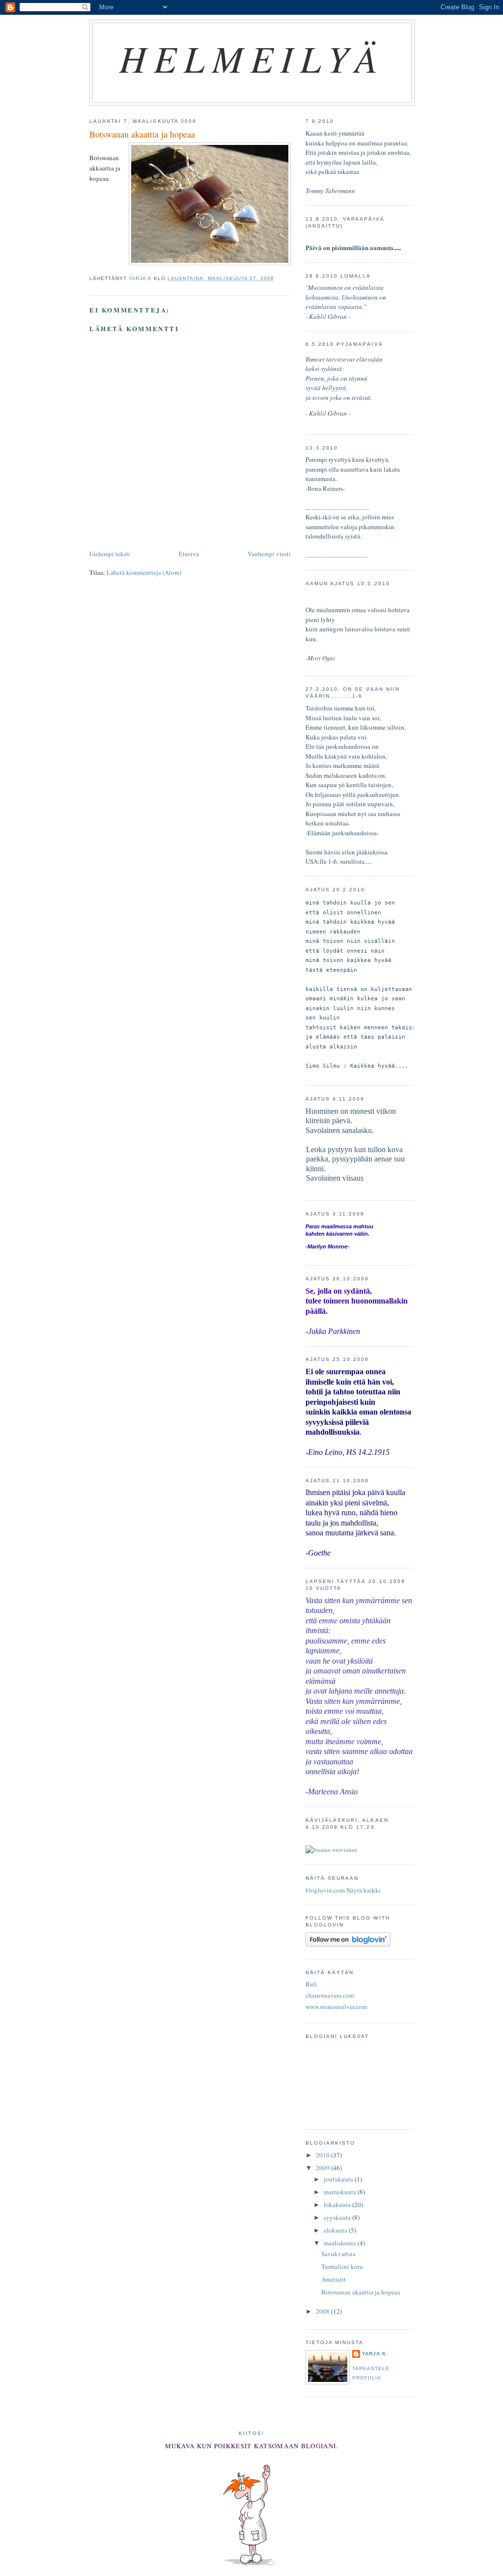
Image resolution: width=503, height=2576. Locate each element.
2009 (323, 2168)
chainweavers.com (330, 1995)
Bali (311, 1984)
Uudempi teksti (110, 554)
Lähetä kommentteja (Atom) (144, 572)
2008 (323, 2311)
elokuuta (336, 2230)
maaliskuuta (341, 2243)
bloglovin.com (325, 1890)
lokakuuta (338, 2205)
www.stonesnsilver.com (336, 2007)
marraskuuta (341, 2192)
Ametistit (334, 2279)
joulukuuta (339, 2179)
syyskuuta (338, 2217)
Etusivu (189, 554)
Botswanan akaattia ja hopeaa (361, 2292)
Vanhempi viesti (269, 554)
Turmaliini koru (342, 2266)
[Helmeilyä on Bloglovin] (348, 1944)
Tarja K (374, 2354)
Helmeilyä (252, 58)
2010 (323, 2155)
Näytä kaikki (363, 1890)
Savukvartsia (338, 2254)
